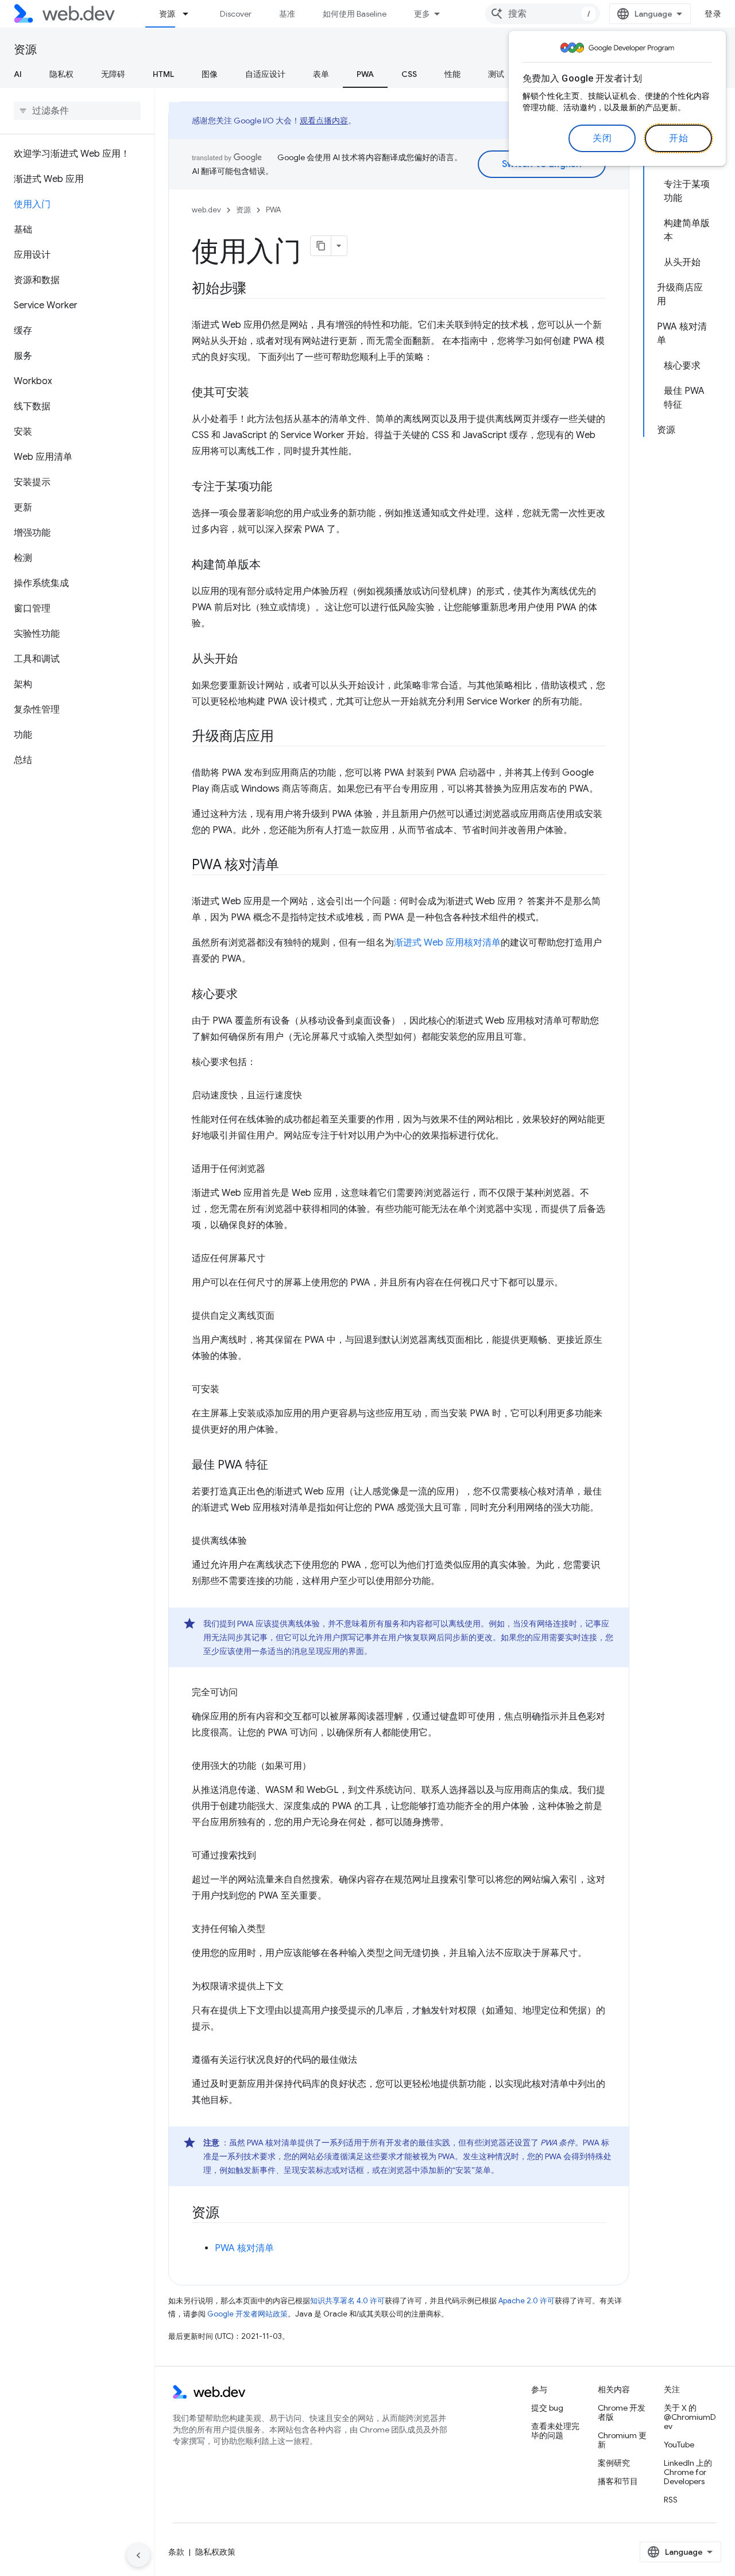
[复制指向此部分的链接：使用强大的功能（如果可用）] (322, 1766)
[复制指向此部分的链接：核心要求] (248, 995)
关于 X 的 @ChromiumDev (690, 2417)
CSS (409, 74)
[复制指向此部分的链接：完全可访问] (248, 1692)
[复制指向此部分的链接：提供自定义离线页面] (285, 1316)
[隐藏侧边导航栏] (138, 2555)
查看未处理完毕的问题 (555, 2431)
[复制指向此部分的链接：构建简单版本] (271, 565)
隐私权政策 (215, 2552)
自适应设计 (265, 74)
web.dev (206, 210)
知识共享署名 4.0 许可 (347, 2301)
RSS (671, 2500)
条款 (176, 2552)
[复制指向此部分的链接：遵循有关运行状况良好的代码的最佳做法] (367, 2060)
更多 (422, 14)
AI (18, 74)
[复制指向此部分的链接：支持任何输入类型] (276, 1929)
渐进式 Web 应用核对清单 (447, 943)
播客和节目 (618, 2481)
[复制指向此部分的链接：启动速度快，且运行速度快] (312, 1095)
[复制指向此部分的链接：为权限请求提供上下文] (294, 1986)
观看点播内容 (324, 121)
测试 (496, 74)
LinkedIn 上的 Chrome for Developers (688, 2472)
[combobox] (543, 14)
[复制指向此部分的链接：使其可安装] (260, 393)
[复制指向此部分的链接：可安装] (230, 1389)
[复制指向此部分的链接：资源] (230, 2214)
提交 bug (547, 2408)
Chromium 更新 (622, 2440)
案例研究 (614, 2463)
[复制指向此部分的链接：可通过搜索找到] (266, 1856)
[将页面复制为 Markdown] (321, 246)
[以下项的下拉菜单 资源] (191, 14)
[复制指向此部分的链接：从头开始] (248, 660)
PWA (365, 74)
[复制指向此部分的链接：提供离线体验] (257, 1541)
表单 (321, 74)
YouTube (679, 2445)
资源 (167, 14)
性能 (452, 74)
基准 (287, 14)
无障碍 (113, 74)
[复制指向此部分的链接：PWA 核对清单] (289, 866)
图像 (210, 74)
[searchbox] (77, 111)
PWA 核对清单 (244, 2248)
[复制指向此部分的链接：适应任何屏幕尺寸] (276, 1258)
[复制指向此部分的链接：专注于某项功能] (283, 487)
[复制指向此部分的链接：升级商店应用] (284, 737)
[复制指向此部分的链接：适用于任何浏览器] (276, 1169)
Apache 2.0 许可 (527, 2301)
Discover (236, 14)
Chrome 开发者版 (622, 2412)
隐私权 (61, 74)
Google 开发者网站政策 (247, 2314)
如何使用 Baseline (355, 14)
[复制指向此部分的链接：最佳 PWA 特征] (278, 1466)
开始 (678, 138)
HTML (163, 74)
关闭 (602, 138)
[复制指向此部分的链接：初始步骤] (257, 289)
